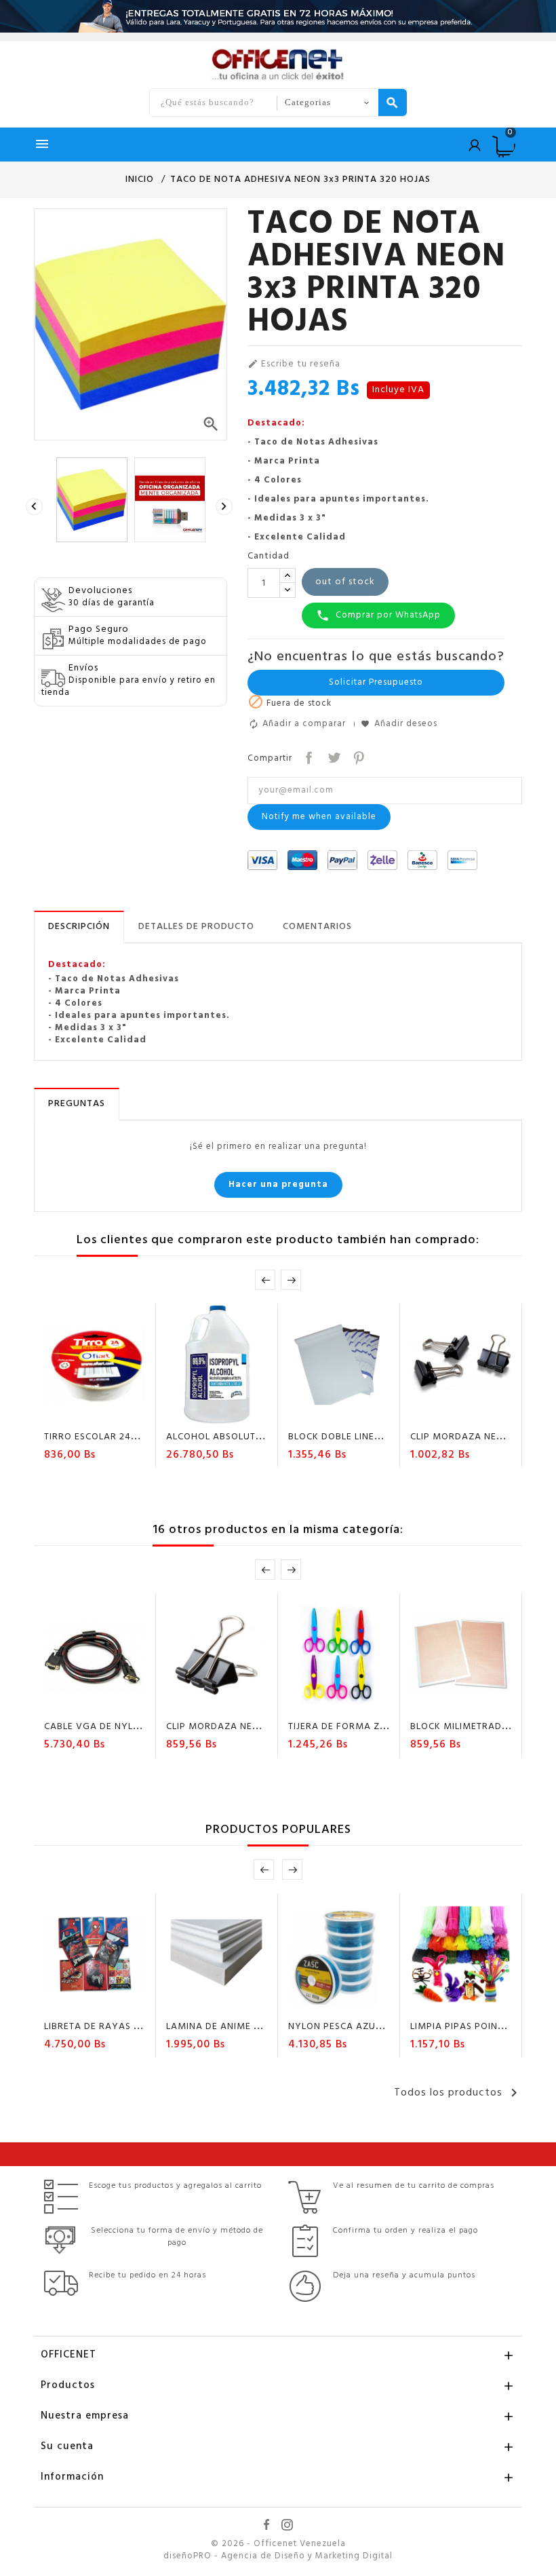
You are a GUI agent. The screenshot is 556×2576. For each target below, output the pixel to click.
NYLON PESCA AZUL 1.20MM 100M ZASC (381, 2027)
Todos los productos (458, 2093)
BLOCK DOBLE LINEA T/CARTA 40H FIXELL (384, 1437)
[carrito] (178, 1413)
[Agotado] (56, 1413)
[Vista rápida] (134, 1413)
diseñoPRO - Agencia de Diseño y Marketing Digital (278, 2556)
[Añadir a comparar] (108, 1413)
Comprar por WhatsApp (378, 615)
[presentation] (36, 507)
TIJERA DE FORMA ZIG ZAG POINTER (372, 1727)
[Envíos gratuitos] (278, 16)
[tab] (79, 927)
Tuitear (333, 756)
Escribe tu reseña (294, 364)
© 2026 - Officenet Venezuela (278, 2544)
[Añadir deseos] (83, 1413)
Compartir (307, 756)
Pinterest (358, 756)
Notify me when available (319, 817)
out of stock (345, 582)
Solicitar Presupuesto (376, 682)
